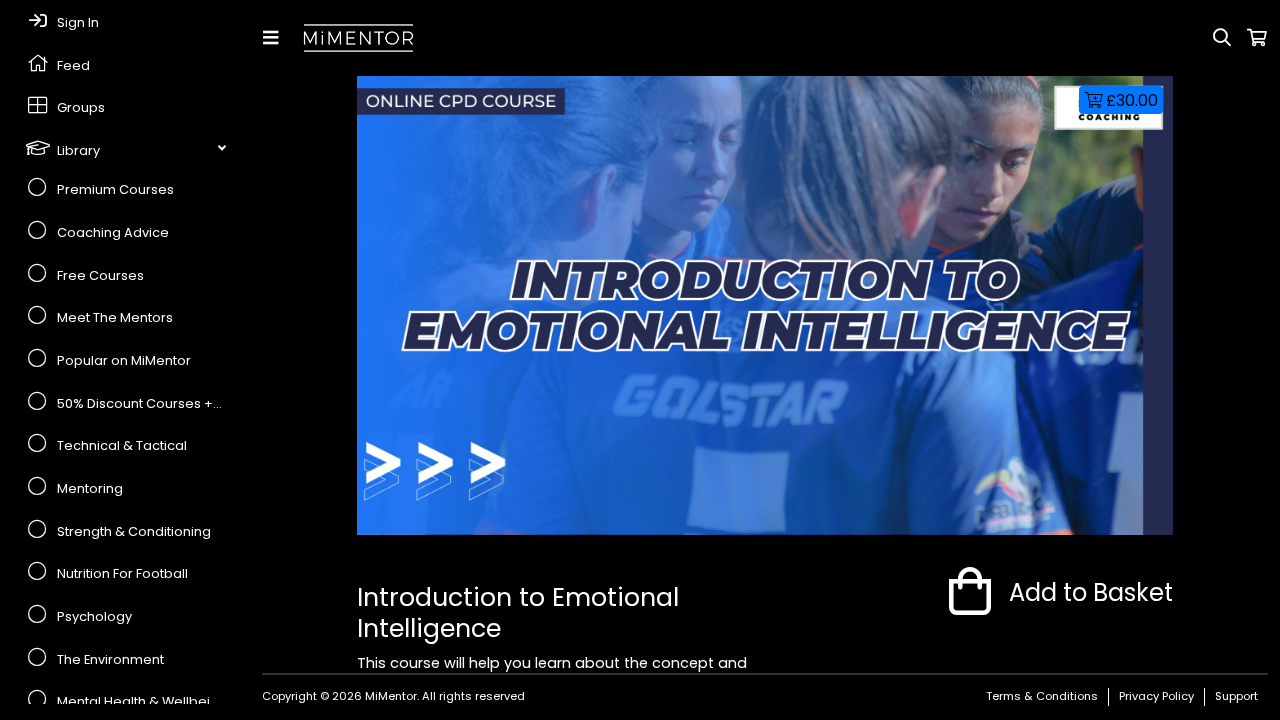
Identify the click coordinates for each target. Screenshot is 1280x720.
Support (1236, 696)
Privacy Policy (1156, 696)
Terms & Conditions (1042, 696)
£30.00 (1130, 100)
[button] (274, 38)
